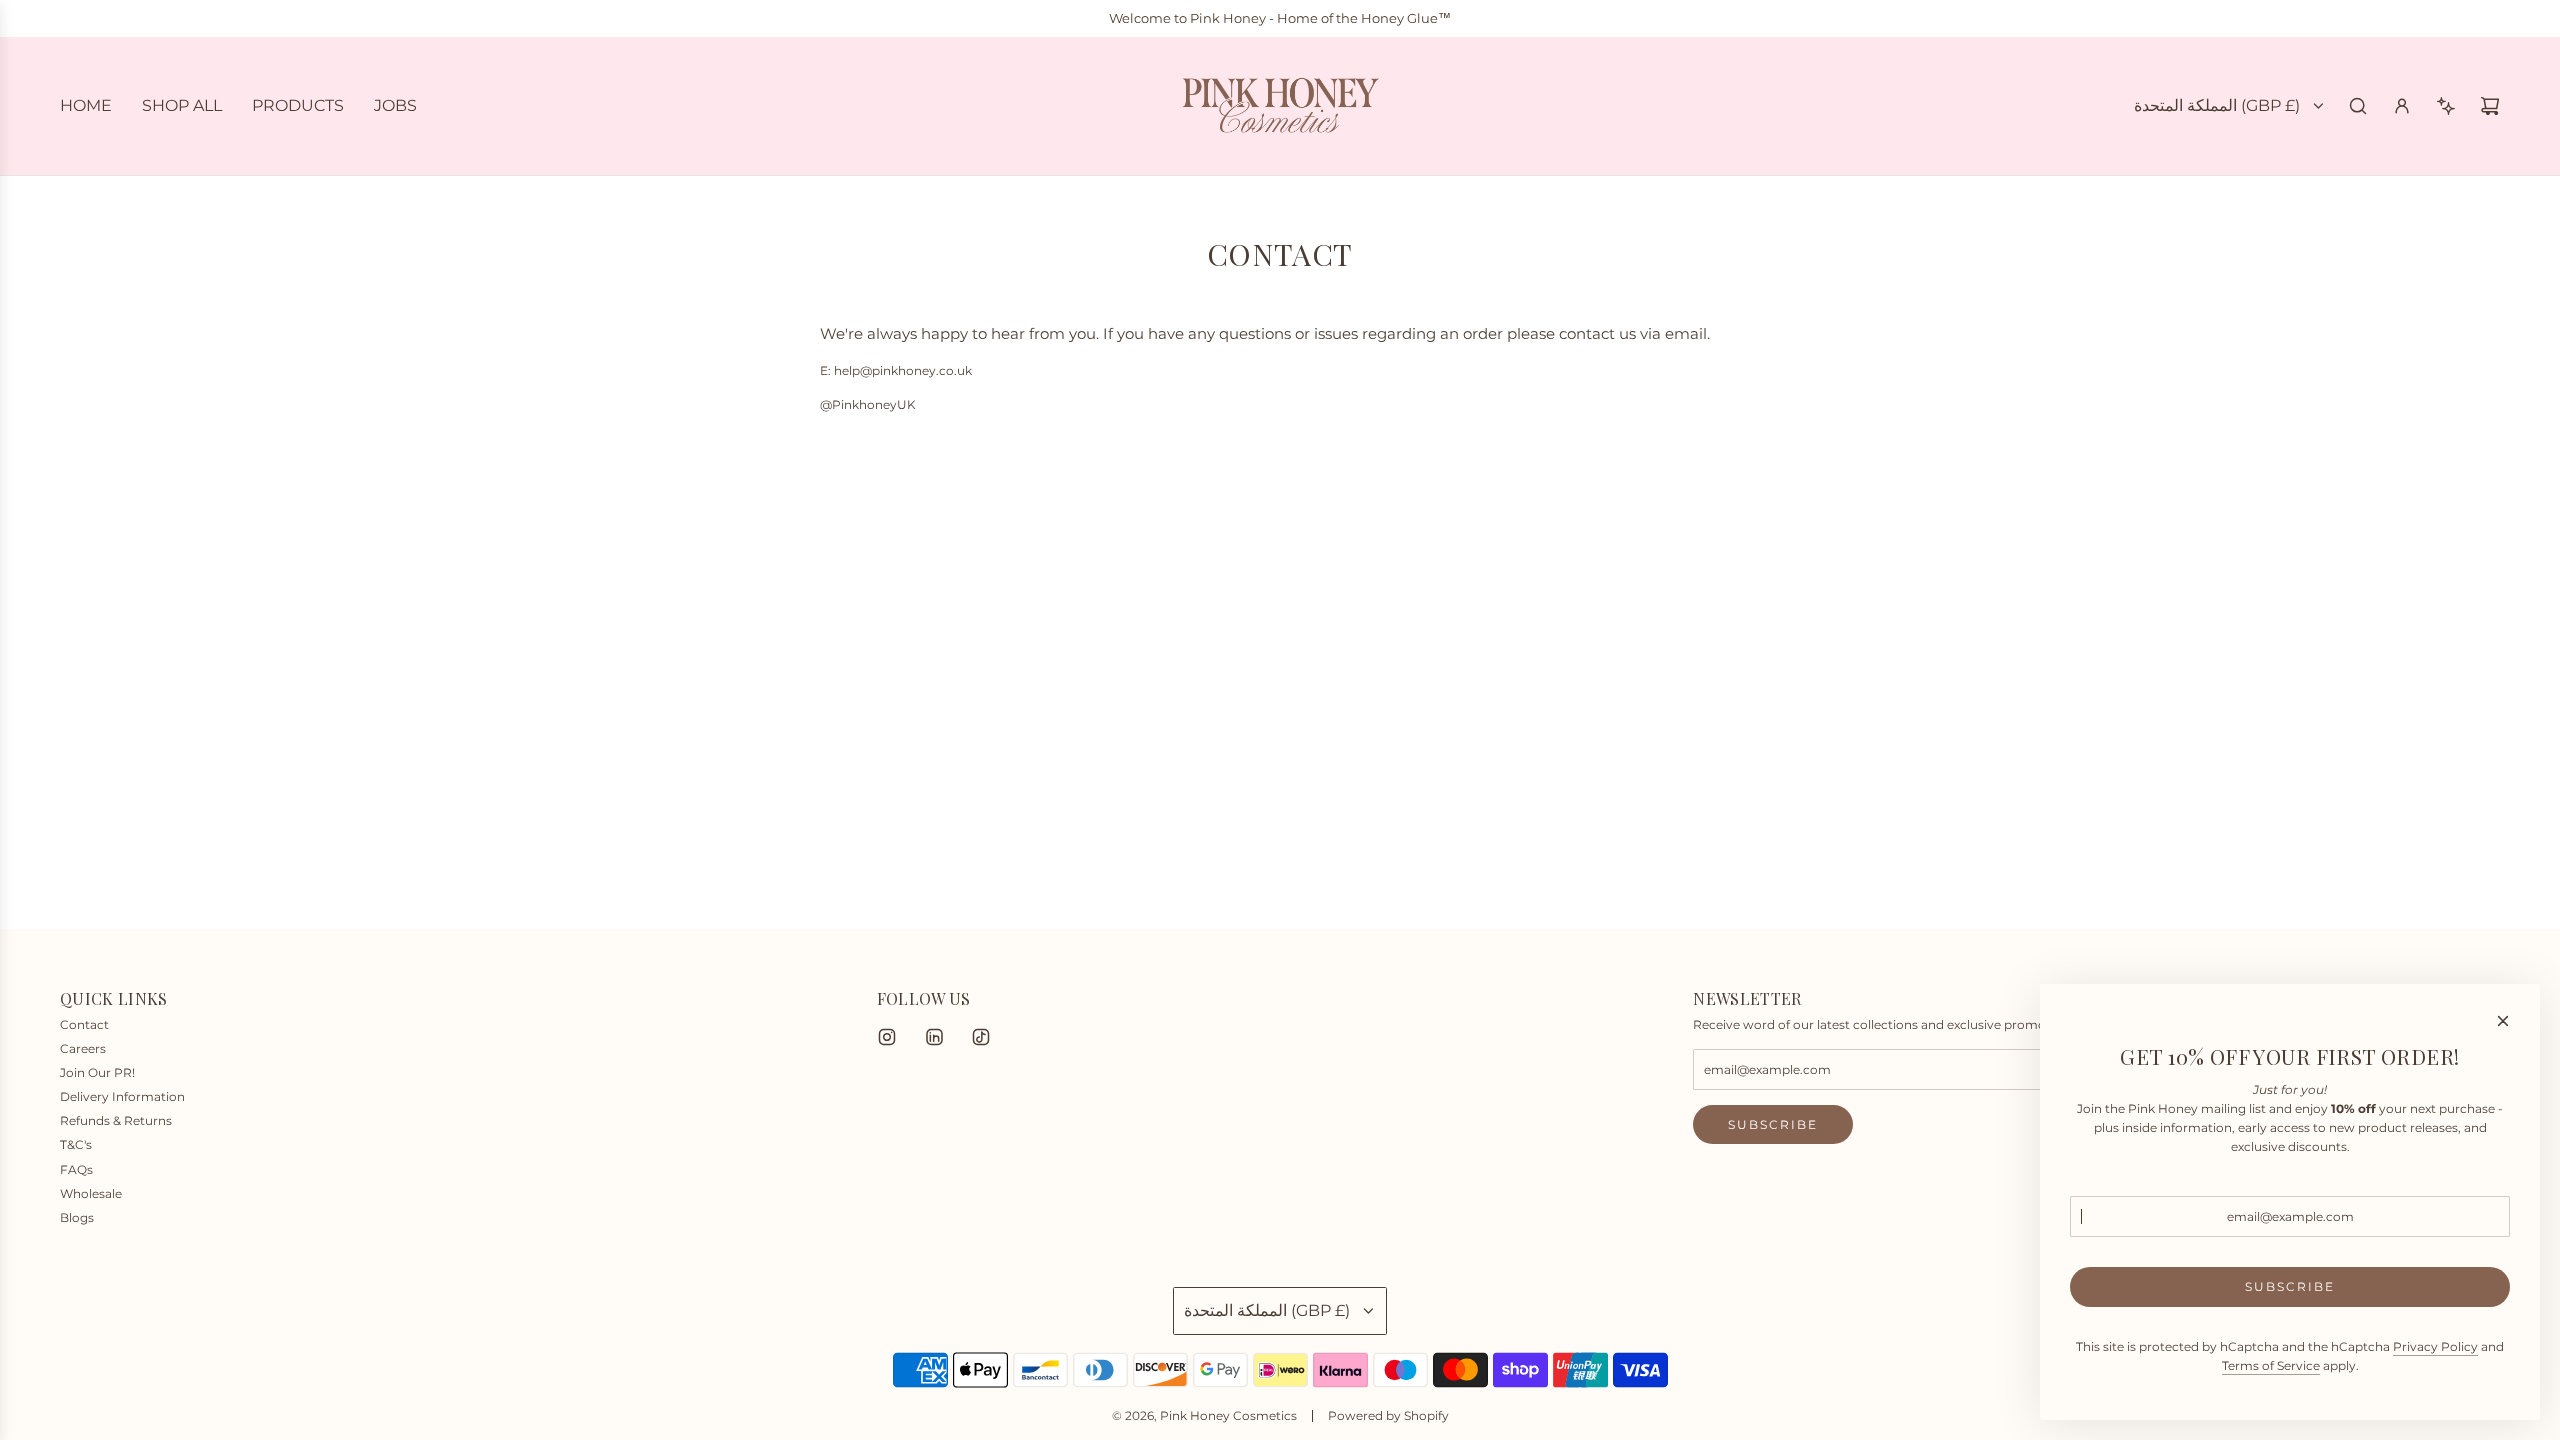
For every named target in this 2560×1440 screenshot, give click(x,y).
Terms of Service (2271, 1365)
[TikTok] (981, 1037)
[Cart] (2490, 106)
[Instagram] (887, 1037)
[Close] (2503, 1021)
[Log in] (2402, 106)
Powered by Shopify (1388, 1415)
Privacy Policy (2435, 1346)
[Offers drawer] (2446, 106)
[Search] (2358, 106)
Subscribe (1773, 1124)
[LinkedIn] (934, 1037)
